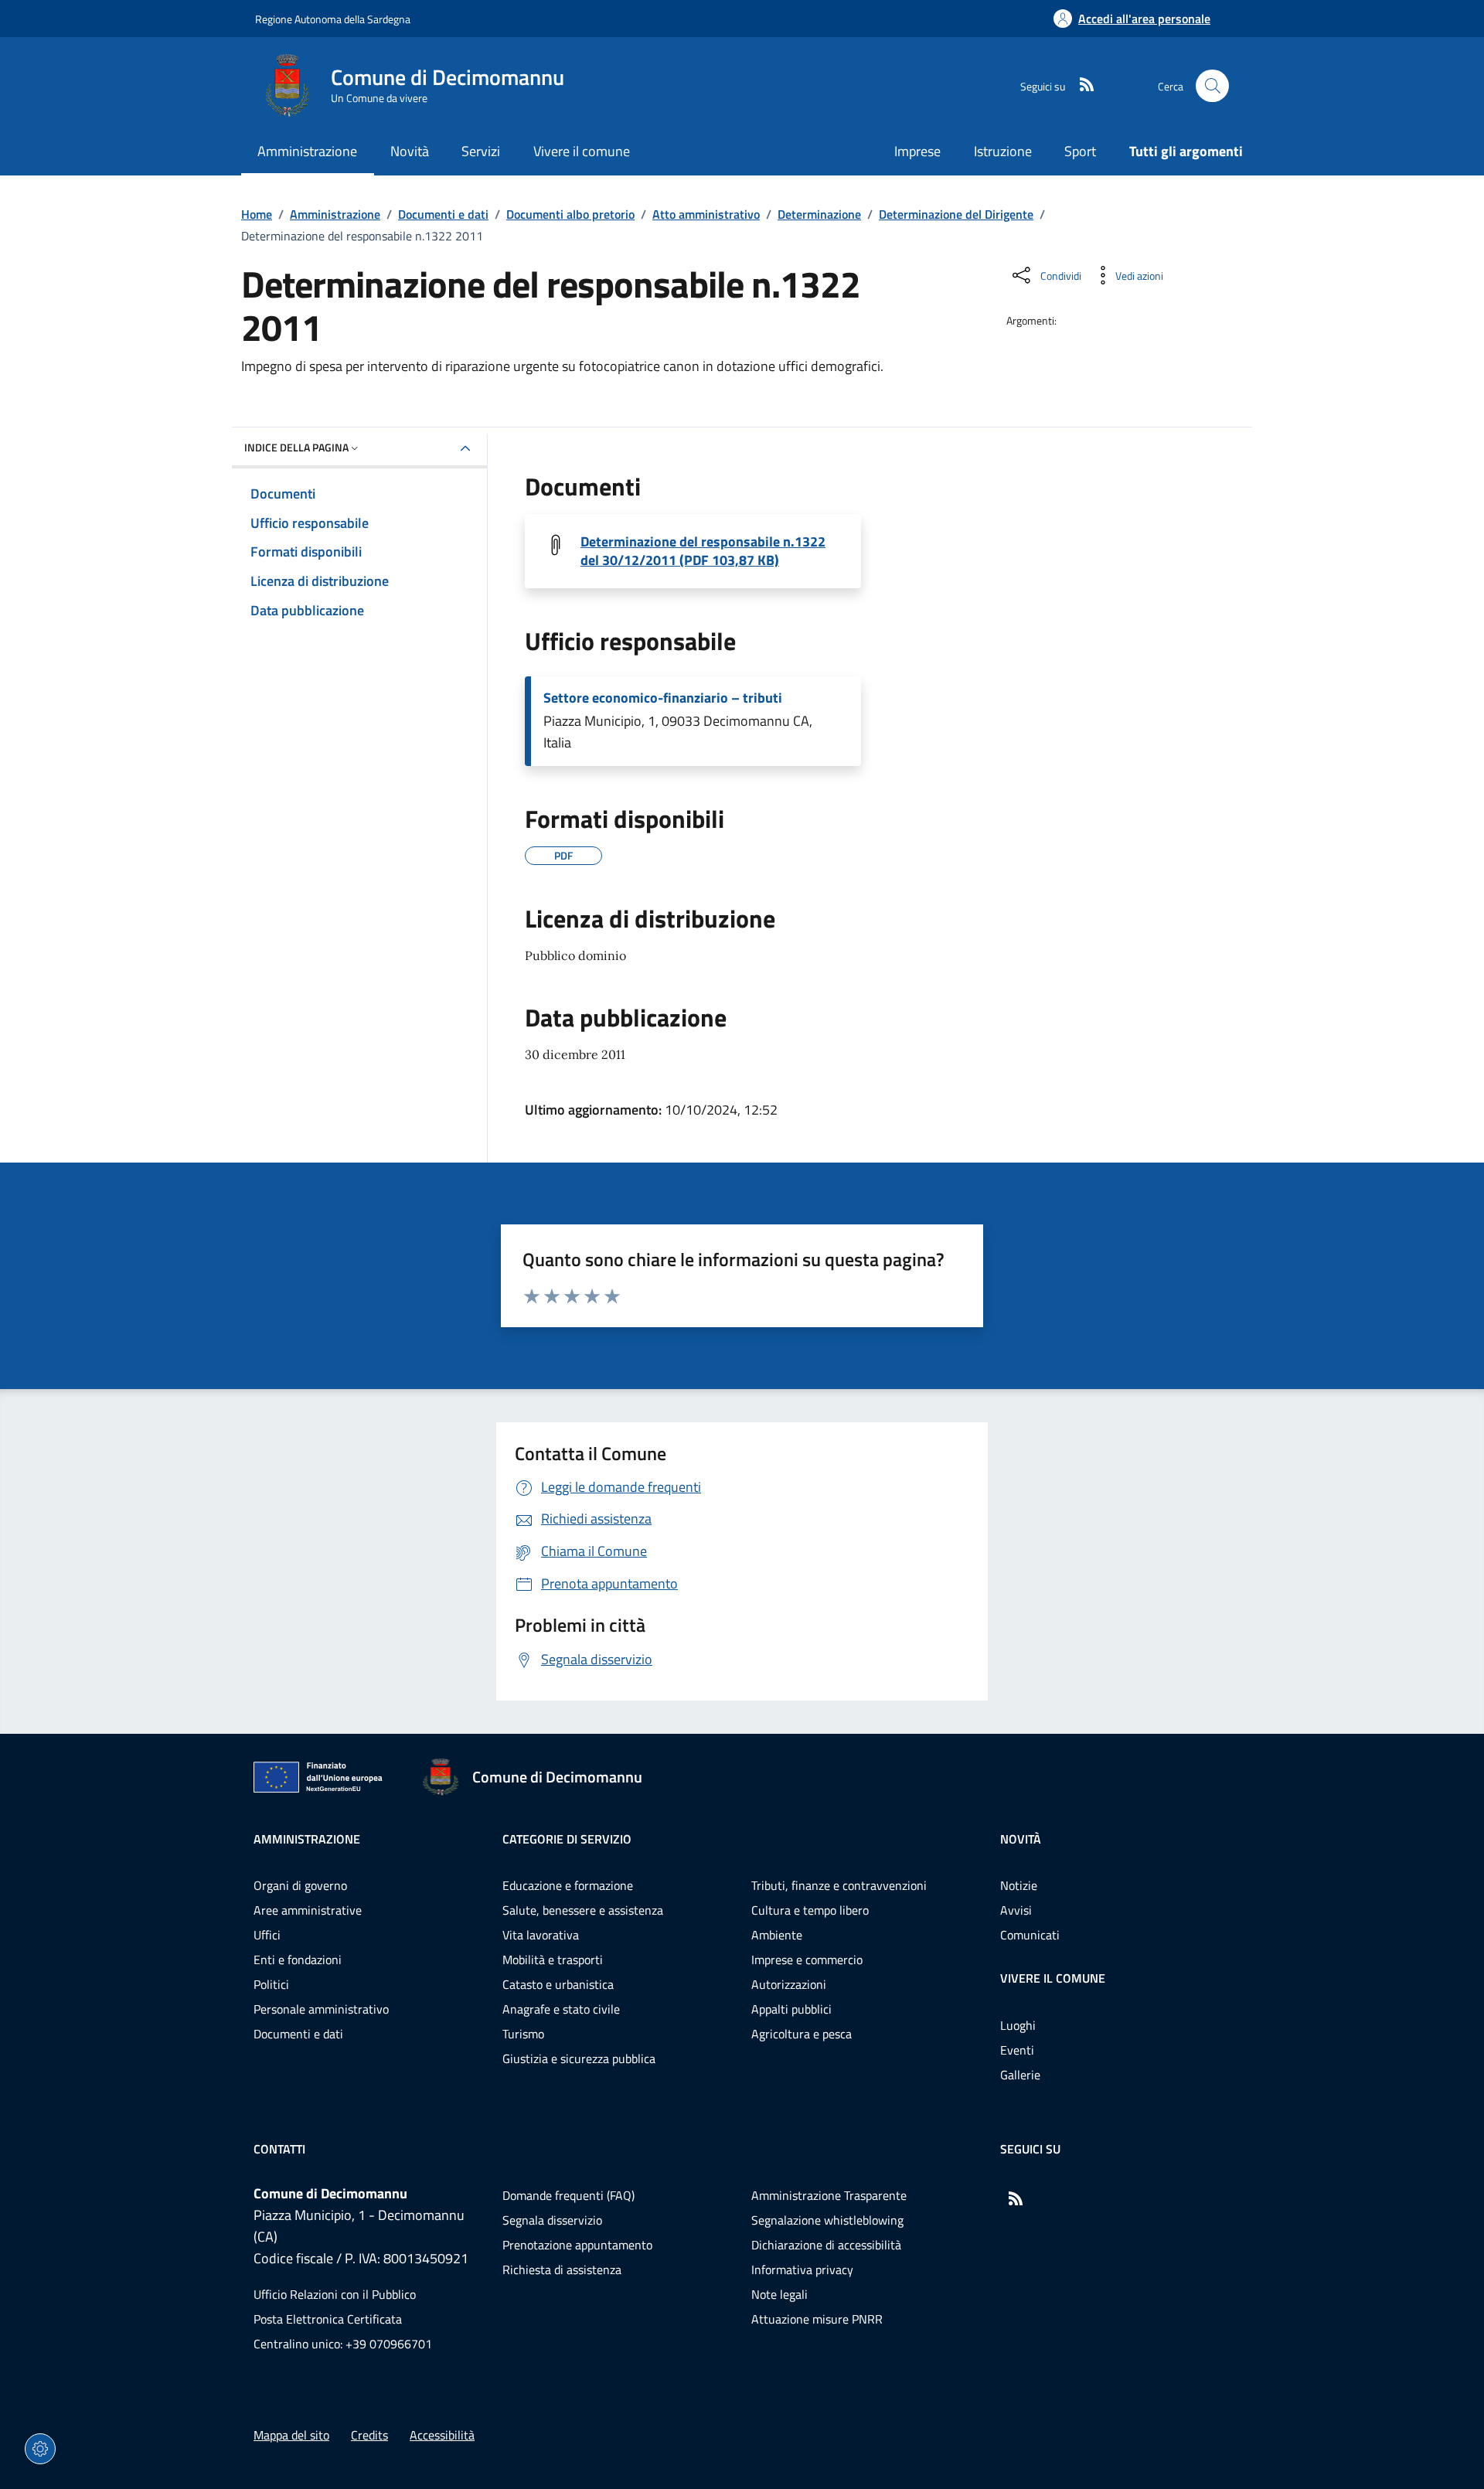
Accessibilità (442, 2435)
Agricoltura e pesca (802, 2034)
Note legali (779, 2294)
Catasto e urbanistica (558, 1984)
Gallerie (1020, 2075)
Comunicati (1030, 1935)
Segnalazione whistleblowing (827, 2220)
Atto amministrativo (706, 214)
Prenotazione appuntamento (577, 2245)
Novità (1021, 1839)
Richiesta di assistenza (562, 2269)
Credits (369, 2435)
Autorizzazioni (789, 1984)
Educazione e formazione (568, 1885)
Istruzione (1003, 151)
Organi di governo (300, 1885)
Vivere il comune (1053, 1978)
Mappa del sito (291, 2435)
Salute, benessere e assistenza (583, 1910)
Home (257, 214)
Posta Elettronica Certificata (328, 2319)
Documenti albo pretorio (570, 214)
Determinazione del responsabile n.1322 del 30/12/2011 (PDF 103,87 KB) (703, 551)
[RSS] (1081, 86)
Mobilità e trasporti (553, 1960)
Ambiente (777, 1935)
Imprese (917, 151)
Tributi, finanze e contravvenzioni (839, 1885)
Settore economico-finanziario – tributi (663, 698)
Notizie (1019, 1885)
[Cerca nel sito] (1212, 86)
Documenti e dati (443, 214)
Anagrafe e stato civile (561, 2009)
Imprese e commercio (807, 1960)
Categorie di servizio (567, 1839)
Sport (1080, 151)
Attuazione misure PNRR (817, 2319)
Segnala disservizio (552, 2220)
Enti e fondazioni (298, 1960)
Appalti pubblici (791, 2009)
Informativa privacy (802, 2269)
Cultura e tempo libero (810, 1910)
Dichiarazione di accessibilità (826, 2245)
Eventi (1017, 2050)
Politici (271, 1984)
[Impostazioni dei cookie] (40, 2449)
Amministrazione (335, 214)
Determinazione (819, 214)
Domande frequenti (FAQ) (568, 2195)
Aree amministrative (308, 1910)
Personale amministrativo (321, 2009)
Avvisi (1016, 1910)
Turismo (523, 2034)
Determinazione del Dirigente (956, 214)
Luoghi (1018, 2025)
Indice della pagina (296, 447)
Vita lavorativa (541, 1935)
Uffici (267, 1935)
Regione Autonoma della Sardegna (333, 19)
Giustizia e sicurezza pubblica (579, 2058)
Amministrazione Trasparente (829, 2195)
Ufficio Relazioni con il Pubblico (335, 2294)
